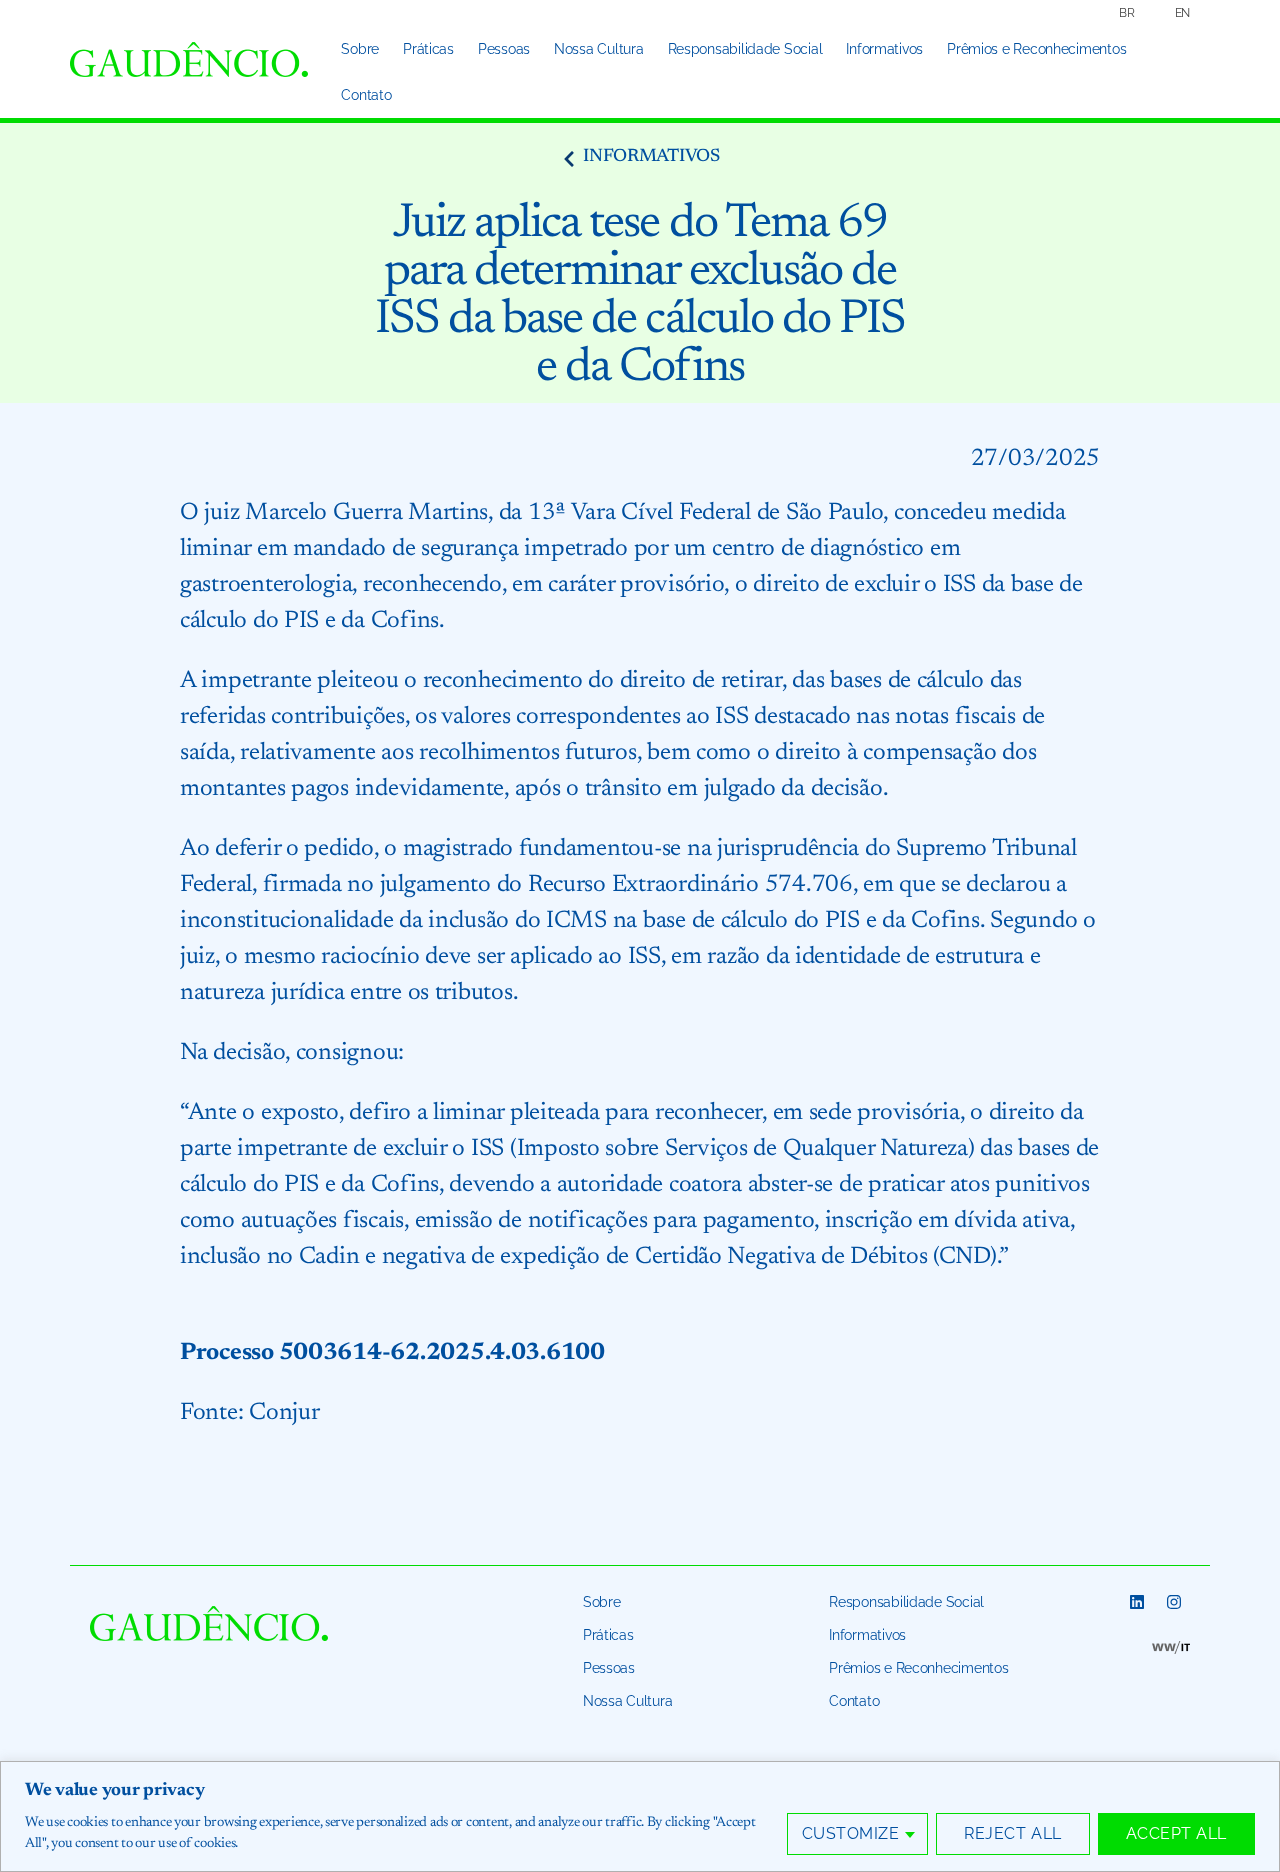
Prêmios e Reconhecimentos (1036, 49)
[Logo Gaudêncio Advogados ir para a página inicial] (189, 59)
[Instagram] (1174, 1602)
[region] (640, 1816)
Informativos (884, 49)
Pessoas (504, 49)
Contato (366, 95)
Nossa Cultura (599, 49)
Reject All (1012, 1833)
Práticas (428, 49)
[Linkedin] (1137, 1602)
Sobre (360, 49)
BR (1126, 13)
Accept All (1176, 1833)
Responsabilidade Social (745, 49)
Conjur (284, 1413)
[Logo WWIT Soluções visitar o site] (1171, 1647)
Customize (851, 1833)
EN (1182, 13)
